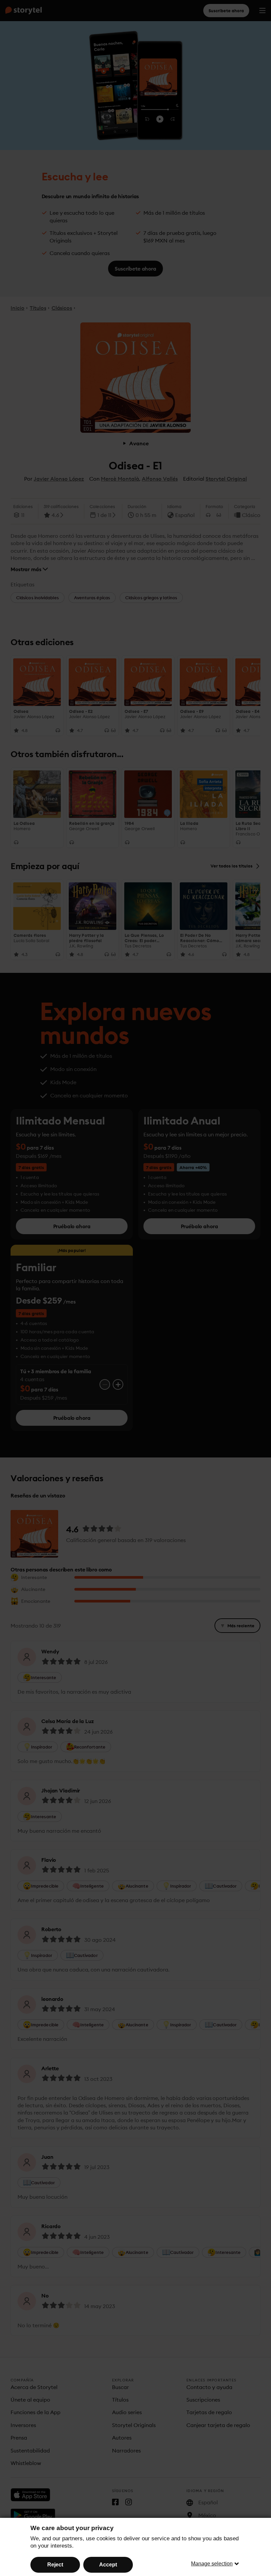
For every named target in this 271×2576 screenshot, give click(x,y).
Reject (55, 2565)
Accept (108, 2565)
